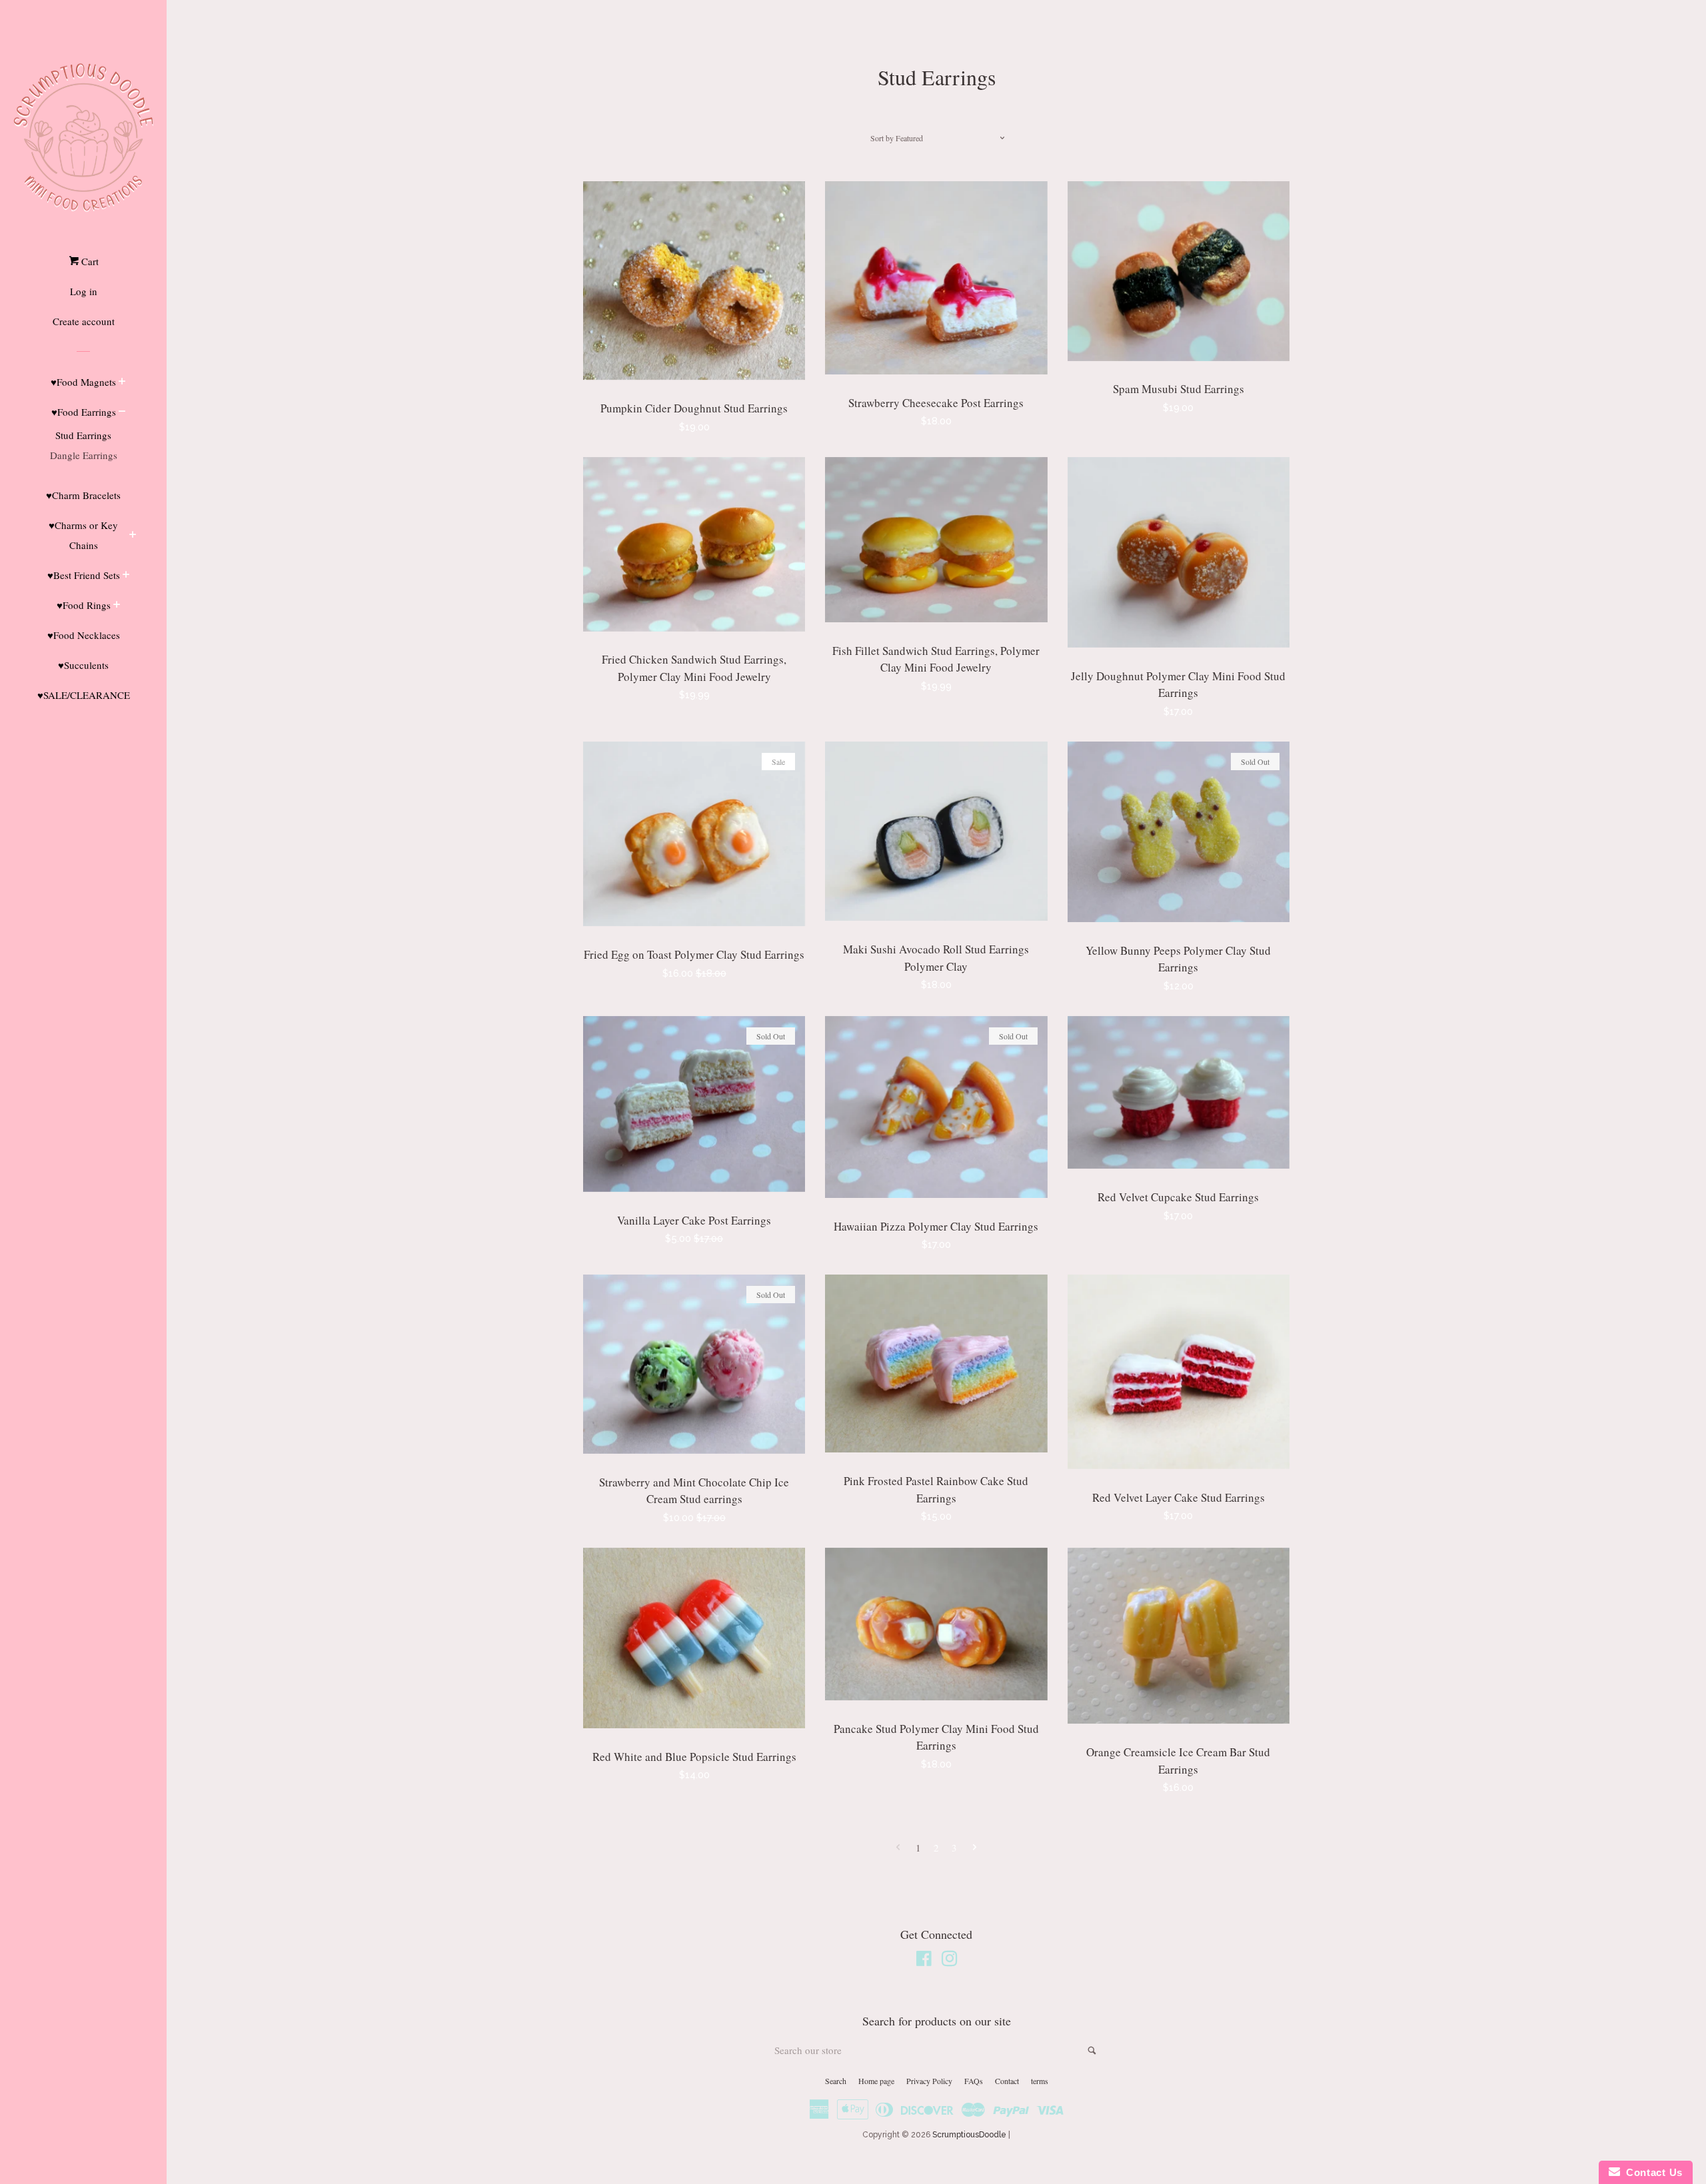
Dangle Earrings (84, 455)
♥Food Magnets (83, 382)
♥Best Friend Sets (84, 575)
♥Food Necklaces (84, 635)
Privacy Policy (929, 2081)
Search (836, 2081)
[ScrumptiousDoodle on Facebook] (924, 1961)
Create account (84, 321)
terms (1040, 2081)
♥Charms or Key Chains (83, 535)
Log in (84, 291)
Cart (89, 261)
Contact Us (1651, 2172)
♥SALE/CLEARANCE (84, 695)
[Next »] (975, 1848)
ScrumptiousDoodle (969, 2135)
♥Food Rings (84, 605)
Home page (876, 2081)
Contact (1007, 2081)
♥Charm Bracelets (83, 495)
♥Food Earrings (84, 412)
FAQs (974, 2081)
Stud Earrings (83, 435)
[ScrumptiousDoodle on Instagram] (950, 1961)
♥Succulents (83, 665)
